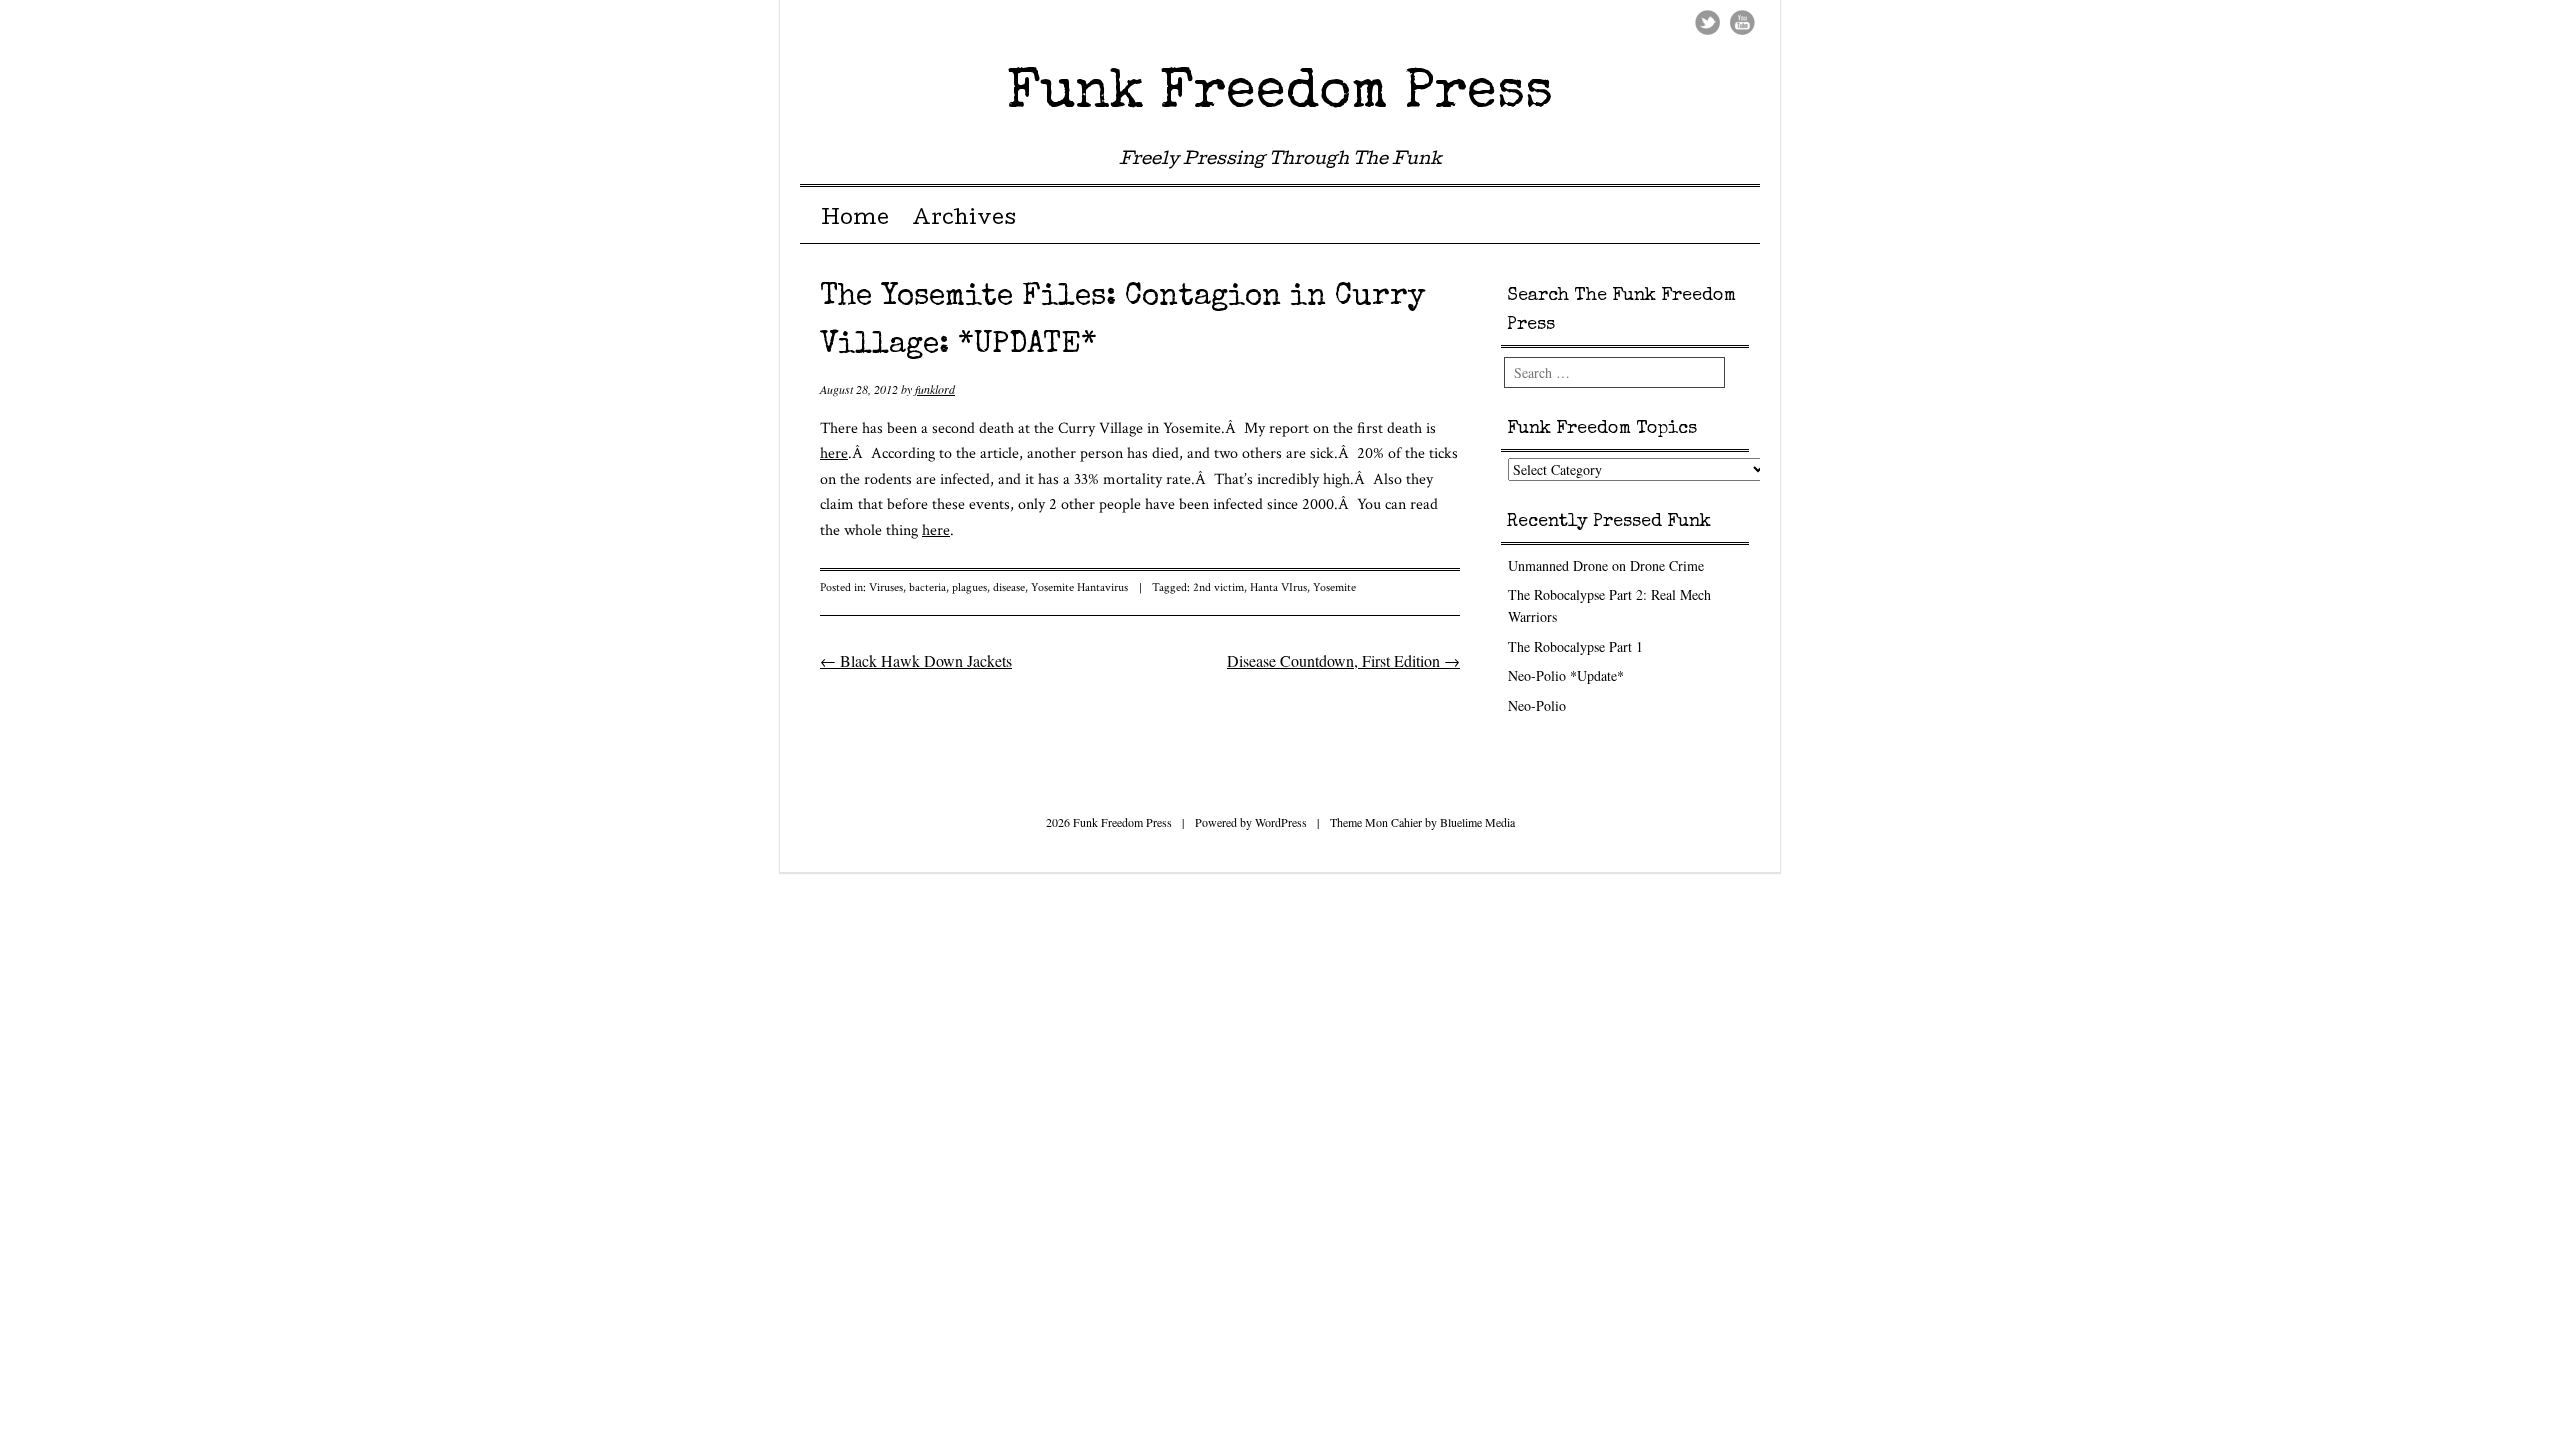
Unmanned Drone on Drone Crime (1606, 565)
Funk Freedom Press (1280, 93)
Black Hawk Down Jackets (916, 660)
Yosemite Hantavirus (1079, 587)
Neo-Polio (1537, 705)
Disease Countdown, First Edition (1343, 660)
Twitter (1707, 22)
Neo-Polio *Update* (1566, 675)
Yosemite (1334, 587)
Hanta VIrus (1278, 587)
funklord (935, 389)
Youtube (1742, 22)
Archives (964, 220)
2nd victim (1218, 587)
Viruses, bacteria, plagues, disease (947, 587)
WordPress (1281, 822)
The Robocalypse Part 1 (1575, 646)
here (834, 453)
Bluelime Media (1477, 822)
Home (855, 220)
